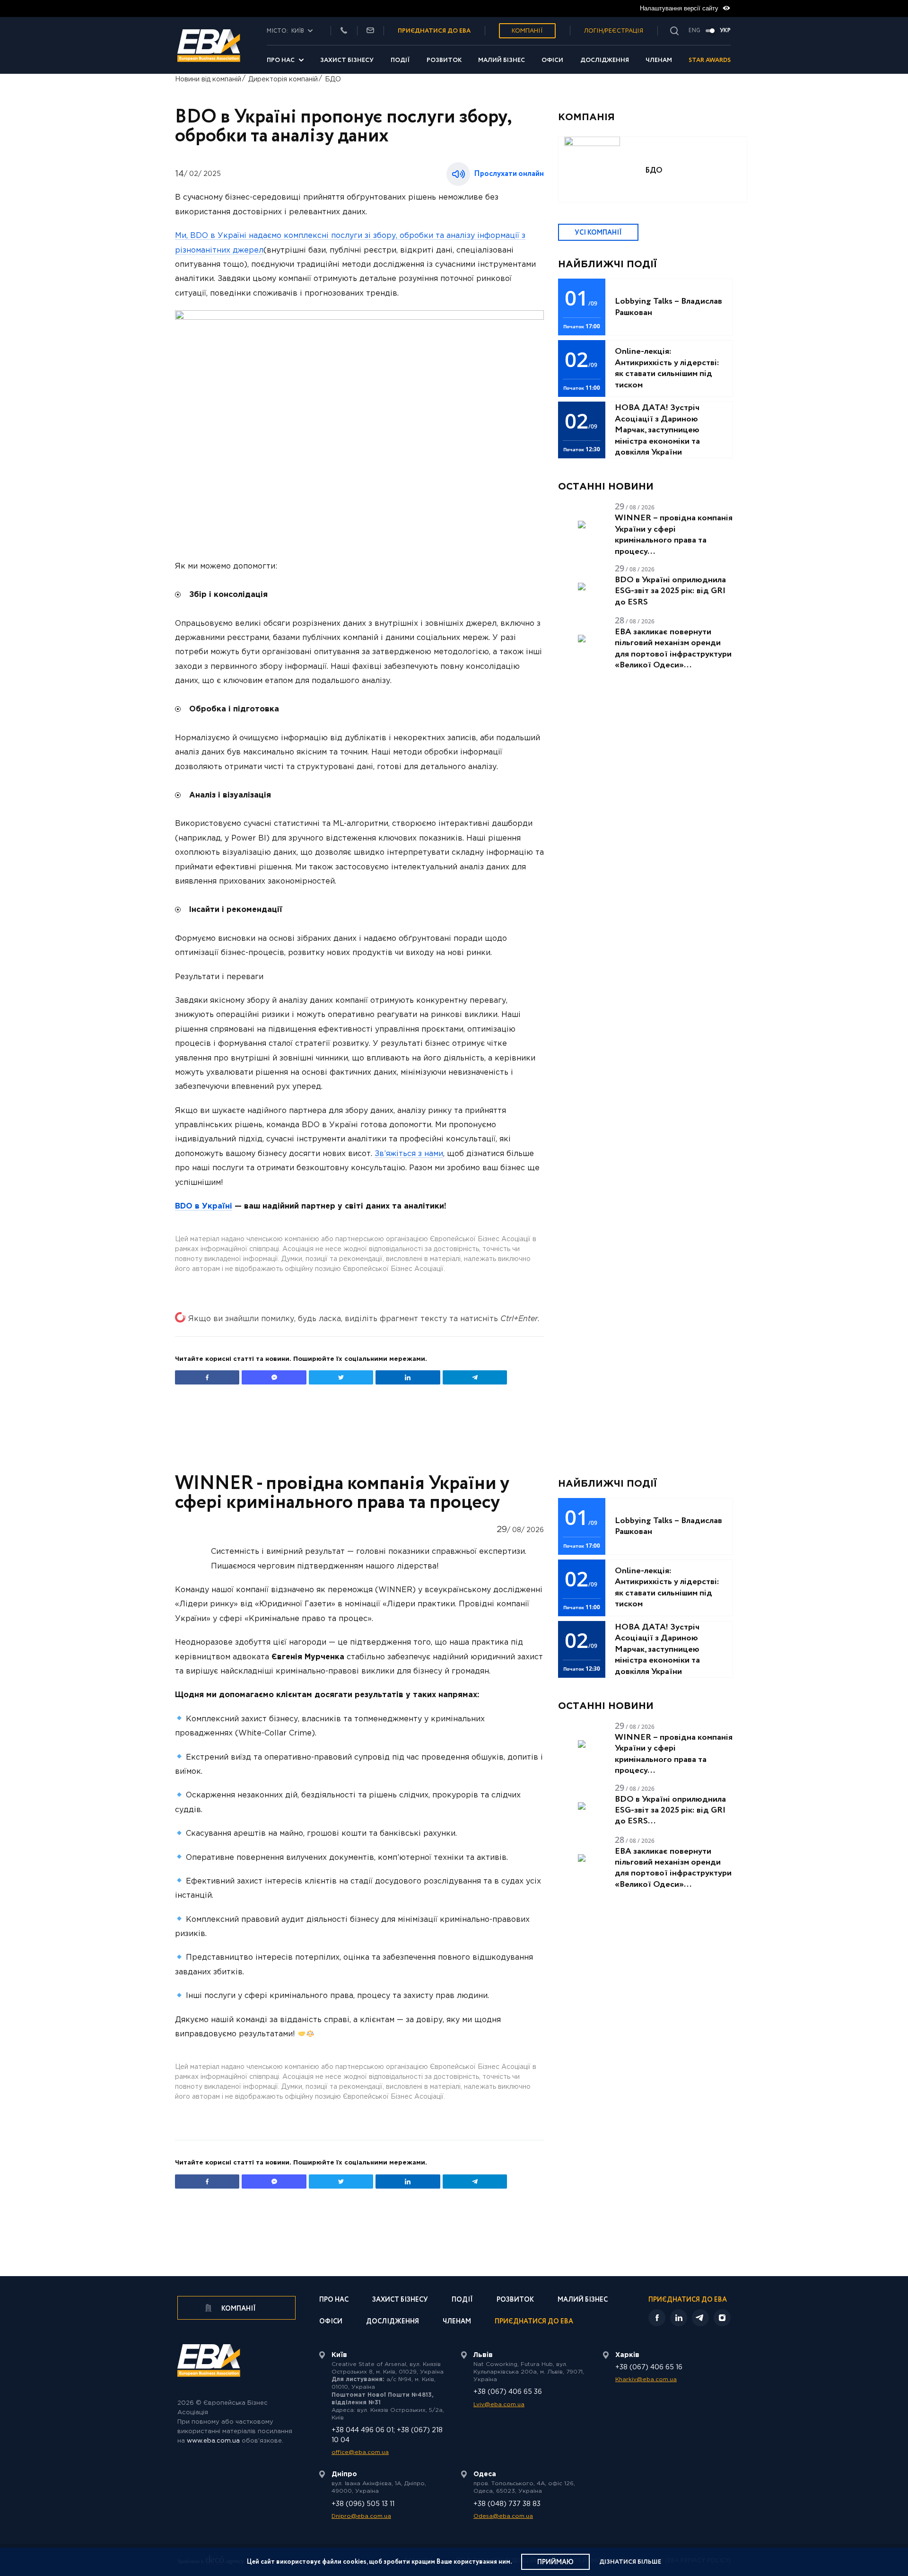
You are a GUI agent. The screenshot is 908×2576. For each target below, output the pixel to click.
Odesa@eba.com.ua (503, 2516)
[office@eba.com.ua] (370, 31)
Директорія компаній (283, 79)
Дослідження (605, 60)
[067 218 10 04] (344, 31)
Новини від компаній (208, 79)
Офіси (552, 60)
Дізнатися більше (630, 2562)
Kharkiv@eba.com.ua (646, 2379)
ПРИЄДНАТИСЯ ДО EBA (434, 31)
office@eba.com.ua (360, 2452)
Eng (694, 31)
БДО (333, 79)
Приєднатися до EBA (534, 2322)
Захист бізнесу (347, 60)
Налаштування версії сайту (680, 8)
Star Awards (710, 60)
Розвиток (444, 60)
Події (400, 60)
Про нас (281, 60)
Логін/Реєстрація (614, 31)
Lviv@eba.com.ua (499, 2405)
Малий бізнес (502, 60)
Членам (659, 60)
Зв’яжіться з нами (409, 1154)
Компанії (527, 31)
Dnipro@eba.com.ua (361, 2516)
